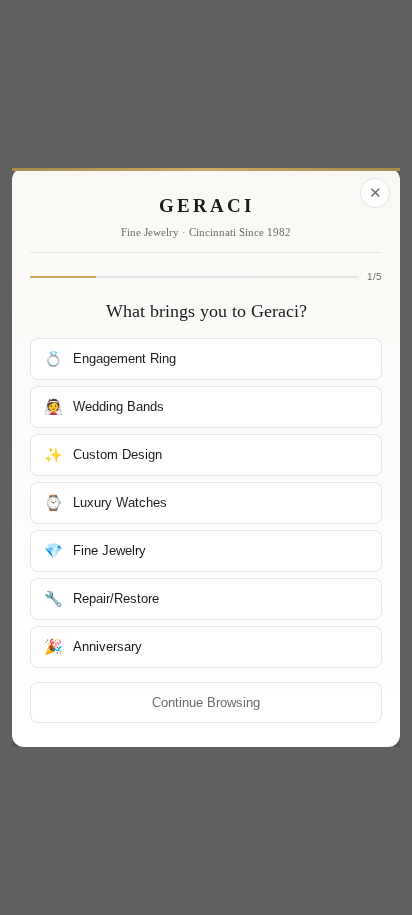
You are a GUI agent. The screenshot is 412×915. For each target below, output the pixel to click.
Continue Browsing (206, 702)
